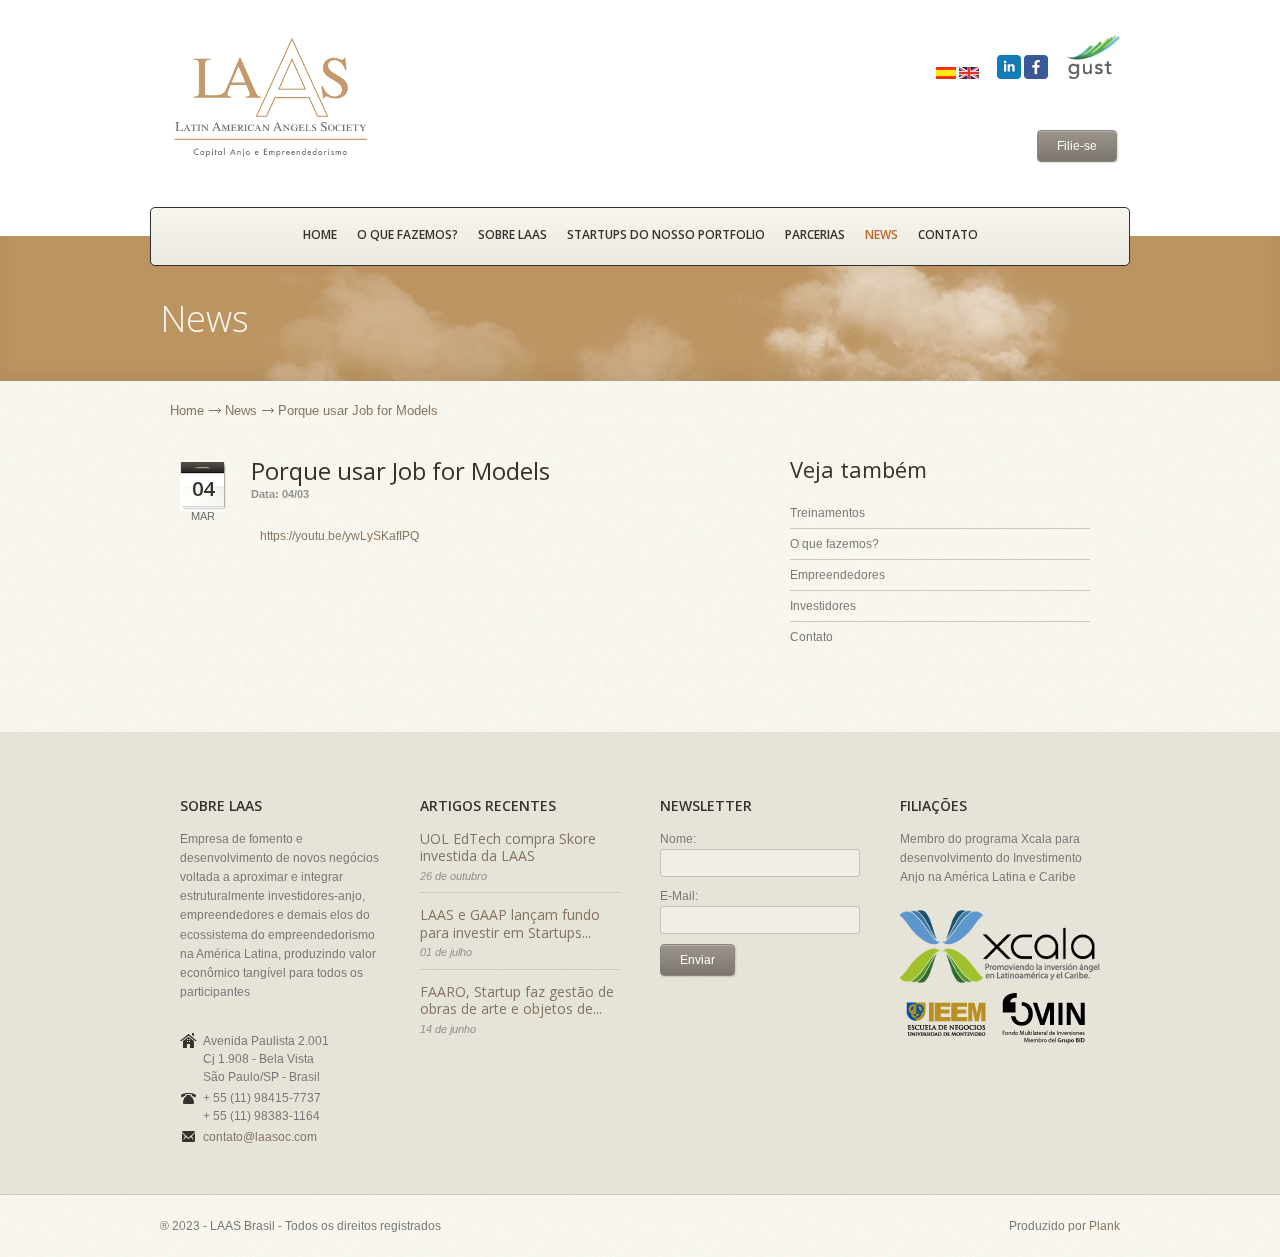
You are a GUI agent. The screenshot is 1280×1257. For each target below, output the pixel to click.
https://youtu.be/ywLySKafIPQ (339, 536)
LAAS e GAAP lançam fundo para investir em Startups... (510, 923)
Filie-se (1077, 146)
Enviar (697, 960)
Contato (948, 234)
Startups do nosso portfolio (666, 234)
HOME (320, 234)
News (881, 234)
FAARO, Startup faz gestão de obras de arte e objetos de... (517, 1000)
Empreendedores (837, 575)
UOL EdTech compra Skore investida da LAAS (508, 847)
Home (187, 410)
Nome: (678, 839)
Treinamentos (827, 513)
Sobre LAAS (512, 234)
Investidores (823, 606)
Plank (1104, 1226)
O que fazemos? (407, 234)
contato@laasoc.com (260, 1137)
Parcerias (815, 234)
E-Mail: (679, 896)
